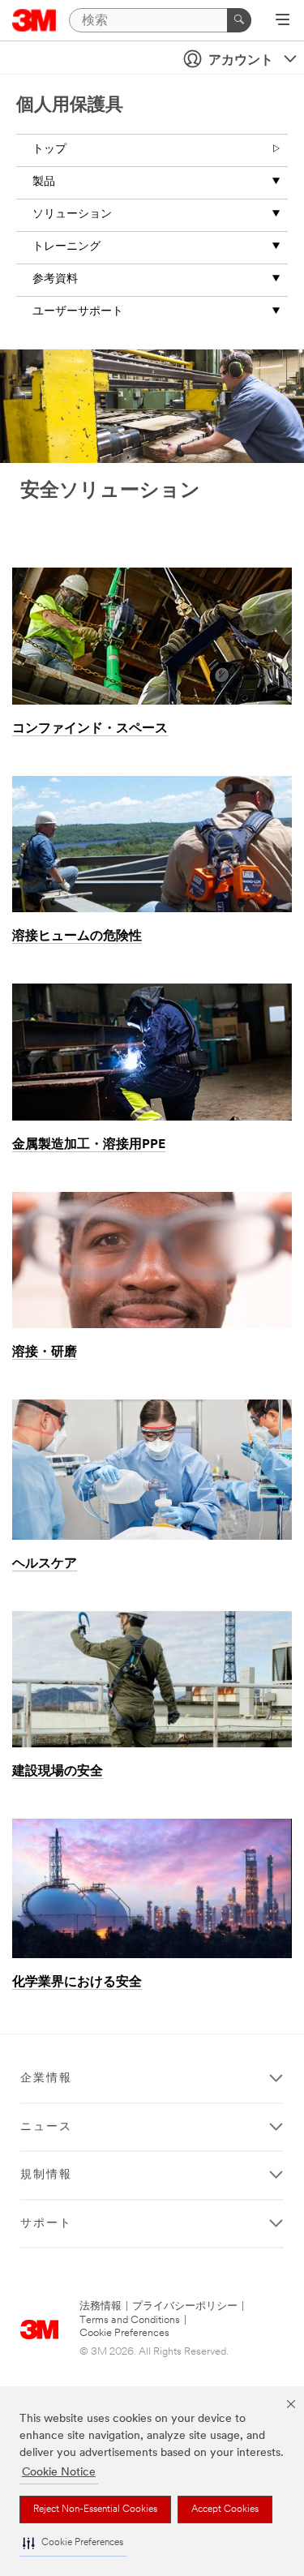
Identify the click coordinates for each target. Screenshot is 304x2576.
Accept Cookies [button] (225, 2510)
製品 (44, 182)
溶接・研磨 (45, 1352)
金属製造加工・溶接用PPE (89, 1145)
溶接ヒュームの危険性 (77, 937)
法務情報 (101, 2306)
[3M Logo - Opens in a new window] (34, 20)
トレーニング (66, 247)
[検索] (239, 20)
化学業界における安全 (77, 1982)
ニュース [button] (46, 2127)
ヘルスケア (45, 1564)
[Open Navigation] (283, 21)
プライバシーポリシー (185, 2306)
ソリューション (72, 214)
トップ (49, 150)
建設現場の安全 (58, 1772)
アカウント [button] (241, 61)
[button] (73, 2543)
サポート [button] (46, 2224)
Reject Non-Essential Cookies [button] (95, 2510)
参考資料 (55, 279)
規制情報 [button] (46, 2175)
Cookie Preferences (124, 2333)
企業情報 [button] (46, 2079)
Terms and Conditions (130, 2320)
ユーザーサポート (78, 312)
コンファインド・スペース (90, 729)
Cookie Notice (59, 2473)
